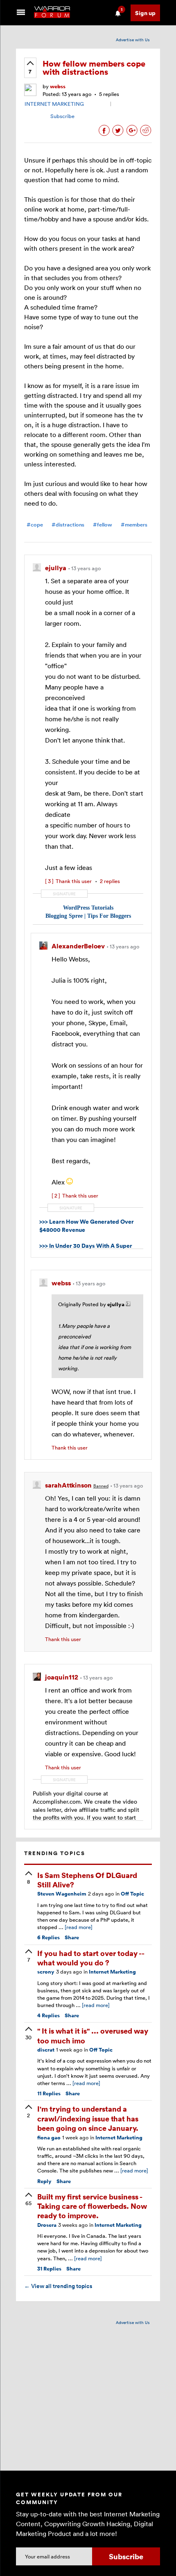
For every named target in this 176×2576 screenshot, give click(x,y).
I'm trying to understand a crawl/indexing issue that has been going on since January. (88, 2118)
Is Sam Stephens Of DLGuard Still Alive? (87, 1880)
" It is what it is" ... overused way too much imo (93, 2035)
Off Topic (132, 1894)
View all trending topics (58, 2286)
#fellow (103, 525)
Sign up (145, 13)
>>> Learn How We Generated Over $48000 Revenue (87, 1226)
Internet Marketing (112, 1972)
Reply (44, 2181)
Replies (49, 1937)
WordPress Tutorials (88, 908)
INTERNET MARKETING (54, 104)
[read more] (79, 1927)
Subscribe (62, 116)
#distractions (68, 525)
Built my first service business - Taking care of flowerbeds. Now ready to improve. (92, 2206)
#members (134, 525)
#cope (35, 525)
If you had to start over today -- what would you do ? (91, 1958)
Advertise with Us (133, 40)
